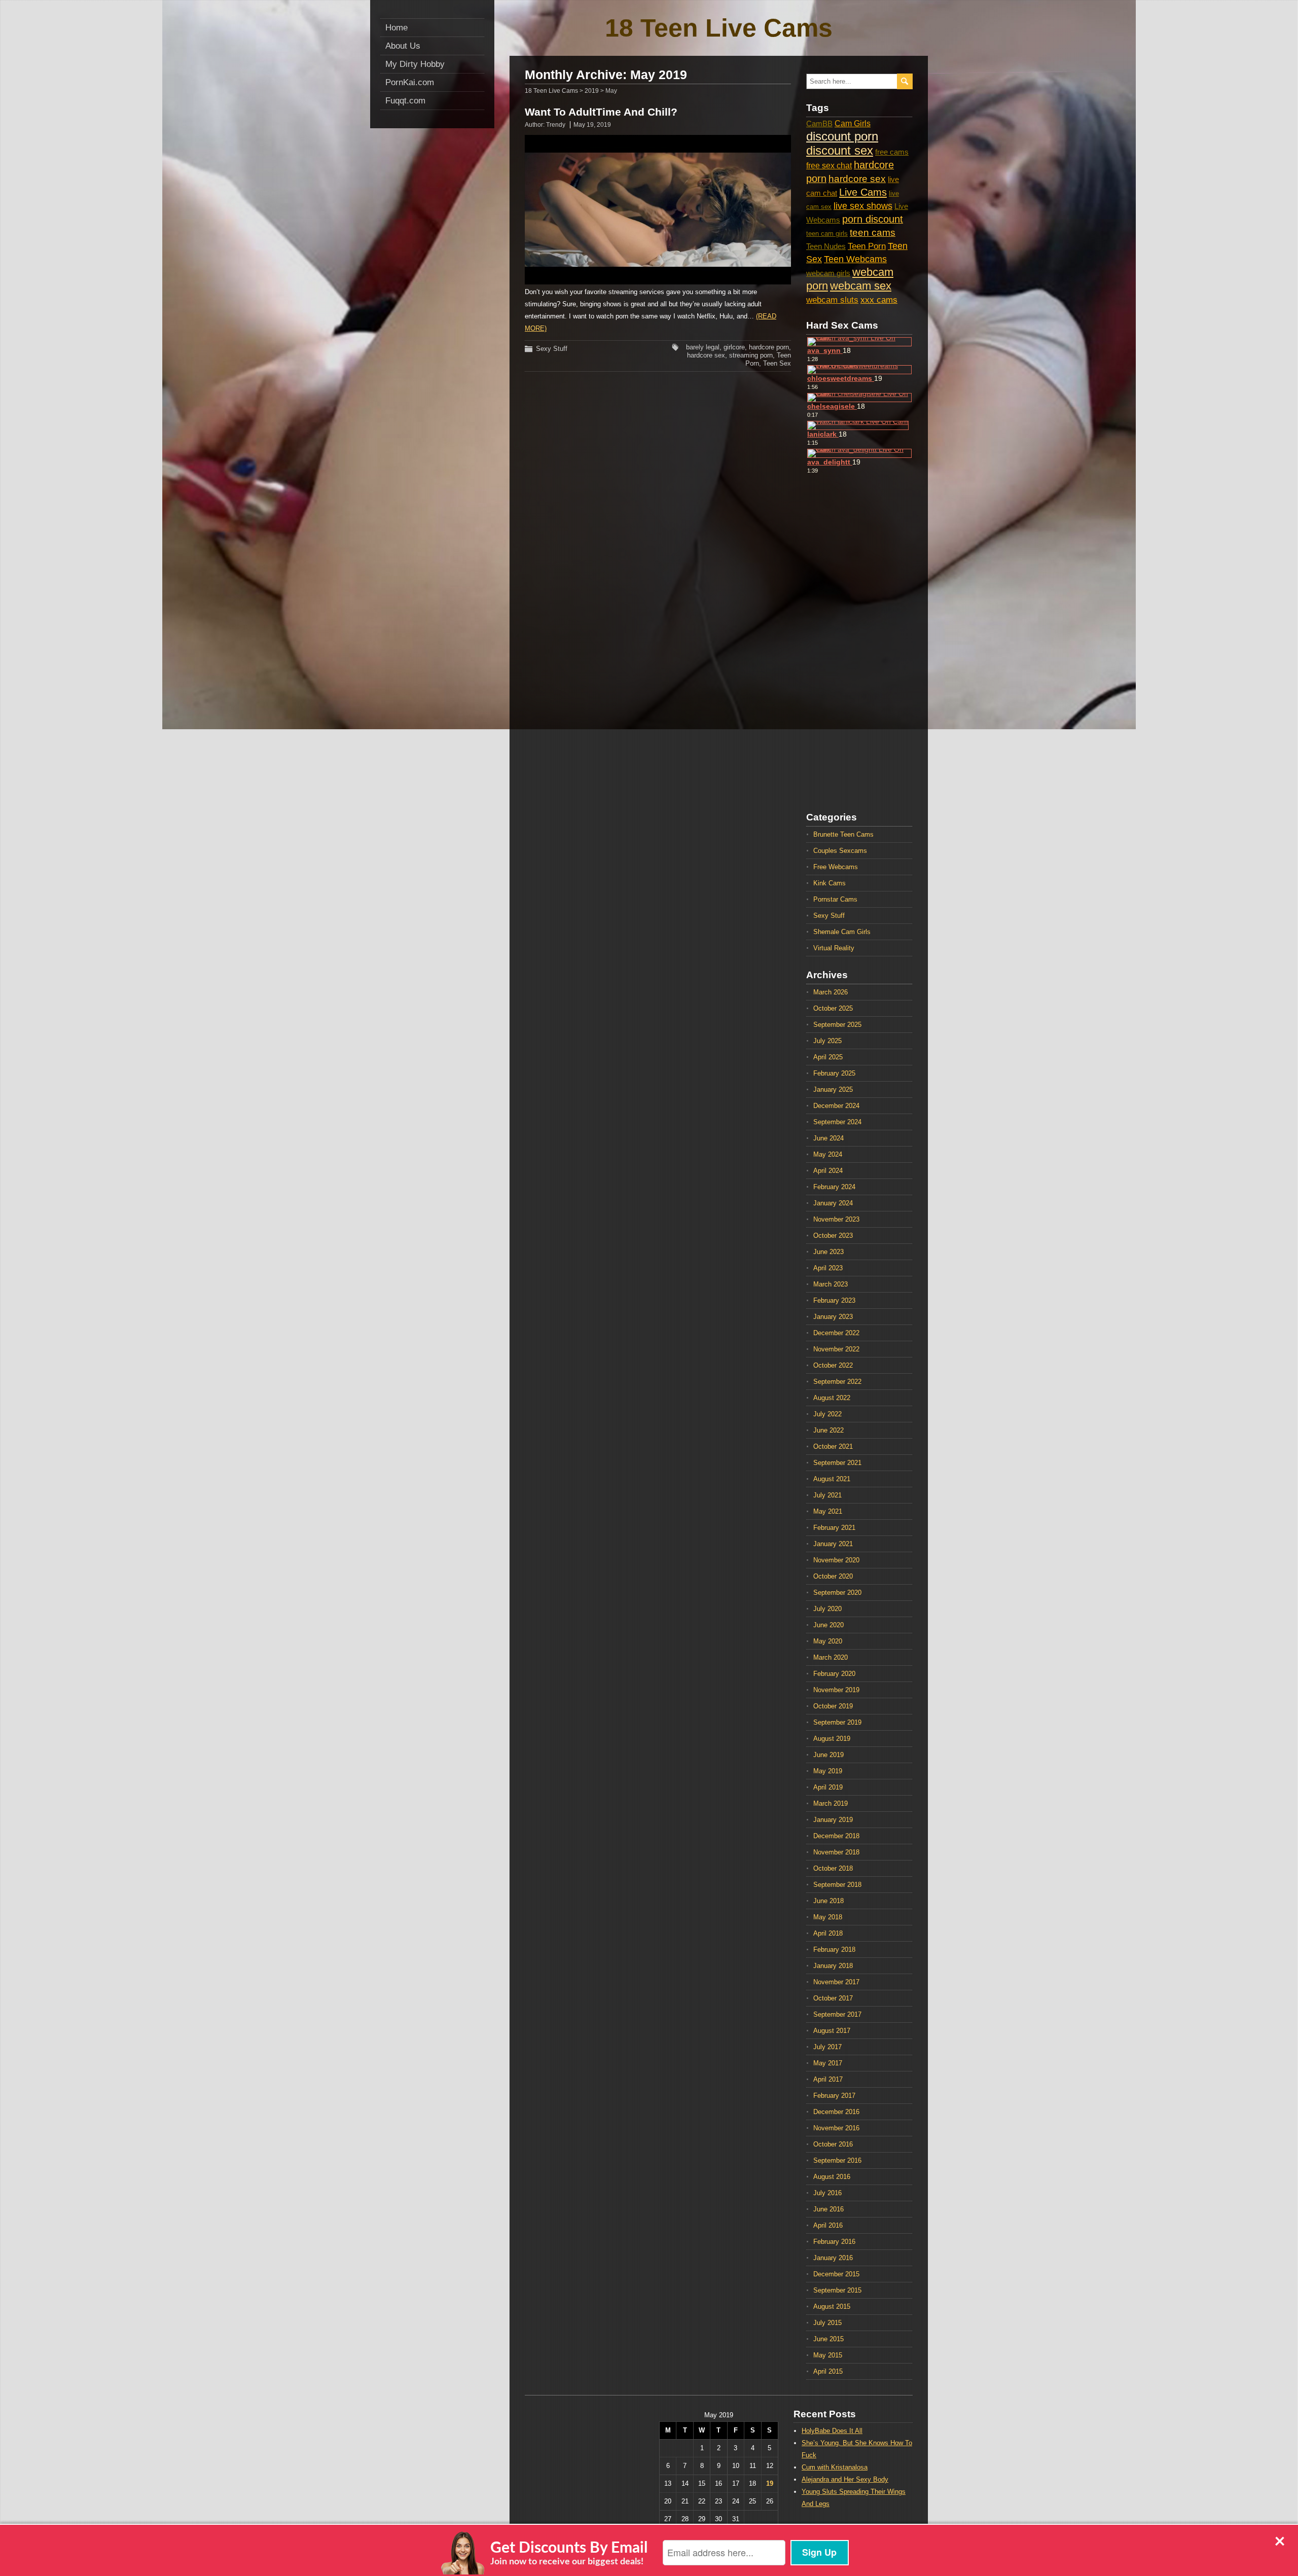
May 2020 (828, 1641)
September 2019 (837, 1722)
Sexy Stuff (552, 349)
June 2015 (828, 2339)
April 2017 (828, 2079)
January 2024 (833, 1203)
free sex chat (829, 165)
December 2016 (836, 2112)
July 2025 (827, 1041)
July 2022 (827, 1414)
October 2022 (833, 1365)
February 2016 (834, 2242)
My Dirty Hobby (415, 64)
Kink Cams (830, 883)
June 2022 (828, 1430)
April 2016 (828, 2225)
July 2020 (827, 1609)
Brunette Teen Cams (843, 834)
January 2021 (833, 1544)
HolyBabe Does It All (832, 2431)
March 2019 (831, 1803)
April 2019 (828, 1787)
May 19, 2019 (592, 125)
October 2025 (833, 1008)
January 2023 (833, 1317)
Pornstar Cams (835, 899)
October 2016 (833, 2144)
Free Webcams (836, 867)
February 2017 (834, 2096)
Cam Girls (853, 123)
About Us (403, 46)
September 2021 (837, 1463)
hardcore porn (769, 347)
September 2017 (837, 2014)
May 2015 (828, 2355)
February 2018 (834, 1949)
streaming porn (751, 355)
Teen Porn (867, 246)
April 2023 (828, 1268)
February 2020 (834, 1674)
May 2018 (828, 1917)
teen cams (873, 232)
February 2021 (834, 1528)
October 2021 (833, 1446)
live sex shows (863, 206)
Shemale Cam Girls (842, 932)
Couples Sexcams (840, 851)
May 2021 (828, 1511)
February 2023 (834, 1300)
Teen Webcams (855, 259)
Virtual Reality (834, 948)
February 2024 (834, 1187)
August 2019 (832, 1739)
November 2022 (836, 1349)
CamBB (819, 124)
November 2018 (836, 1852)
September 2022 (837, 1382)
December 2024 (836, 1106)
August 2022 (832, 1398)
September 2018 (837, 1885)
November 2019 (836, 1690)
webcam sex (861, 286)
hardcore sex (706, 355)
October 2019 (833, 1706)
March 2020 (831, 1657)
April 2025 (828, 1057)
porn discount (873, 219)
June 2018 (828, 1901)
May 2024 (828, 1154)
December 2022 (836, 1333)
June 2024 (828, 1138)
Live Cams (863, 192)
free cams (892, 152)
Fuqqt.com (405, 101)
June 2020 (828, 1625)
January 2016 (833, 2258)
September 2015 (837, 2290)
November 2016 (836, 2128)
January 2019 (833, 1820)
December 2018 (836, 1836)
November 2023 (836, 1219)
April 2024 (828, 1171)
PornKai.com (410, 82)
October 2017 (833, 1998)
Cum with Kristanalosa (835, 2467)
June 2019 (828, 1755)
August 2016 (832, 2177)
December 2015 (836, 2274)
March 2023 (831, 1284)
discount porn (842, 136)
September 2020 (837, 1593)
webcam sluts (832, 300)
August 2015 (832, 2306)
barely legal (703, 347)
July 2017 (827, 2047)
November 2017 (836, 1982)
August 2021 (832, 1479)
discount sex (840, 150)
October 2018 (833, 1868)
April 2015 (828, 2371)
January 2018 (833, 1966)
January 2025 (833, 1089)
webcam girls (828, 273)
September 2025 (837, 1025)
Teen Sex (777, 363)
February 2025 (834, 1073)
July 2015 (827, 2323)
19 (770, 2483)
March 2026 (831, 992)
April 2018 (828, 1933)
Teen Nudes (826, 246)
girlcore (734, 347)
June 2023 (828, 1252)
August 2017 (832, 2031)
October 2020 (833, 1576)
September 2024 (837, 1122)
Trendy (556, 125)
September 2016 (837, 2160)
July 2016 (827, 2193)
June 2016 (828, 2209)
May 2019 (828, 1771)
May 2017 (828, 2063)
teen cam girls (827, 234)
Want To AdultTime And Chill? (601, 112)
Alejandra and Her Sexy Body (845, 2479)
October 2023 (833, 1236)
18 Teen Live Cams (719, 28)
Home (396, 28)
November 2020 (836, 1560)
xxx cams (879, 300)
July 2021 (827, 1495)
